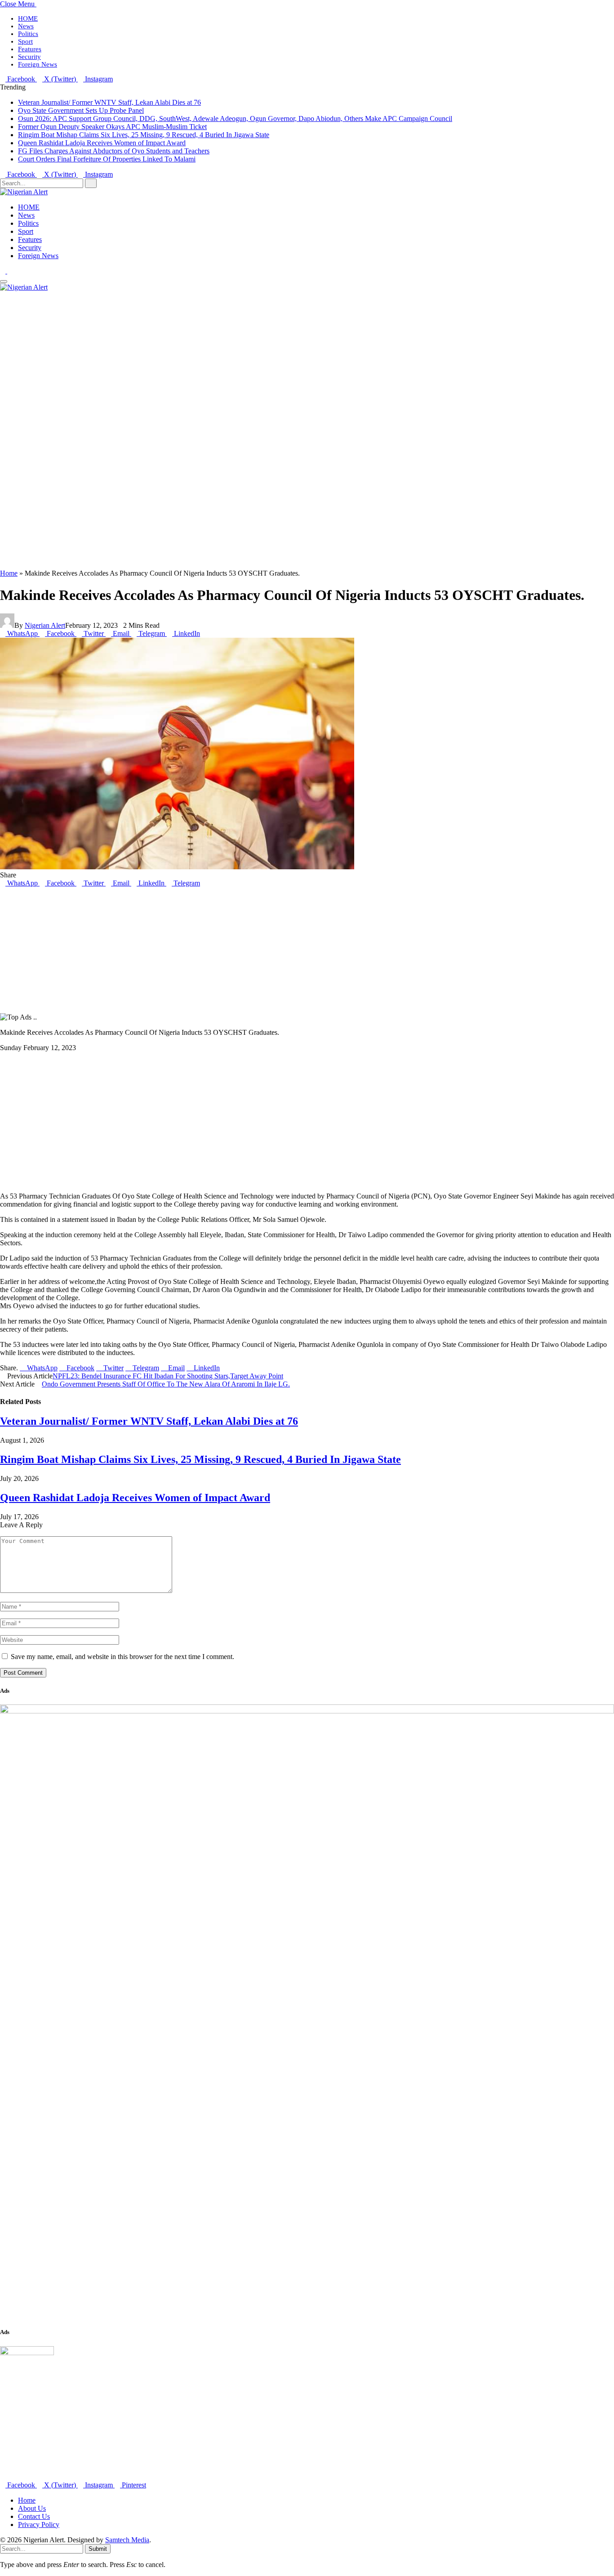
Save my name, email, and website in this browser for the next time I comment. (122, 1657)
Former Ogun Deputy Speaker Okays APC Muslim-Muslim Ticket (112, 127)
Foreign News (38, 64)
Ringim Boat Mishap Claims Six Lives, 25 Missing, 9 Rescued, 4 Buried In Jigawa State (144, 135)
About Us (32, 2508)
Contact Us (34, 2516)
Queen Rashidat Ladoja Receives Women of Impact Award (102, 143)
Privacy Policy (39, 2525)
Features (30, 49)
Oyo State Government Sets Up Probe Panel (81, 110)
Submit (98, 2549)
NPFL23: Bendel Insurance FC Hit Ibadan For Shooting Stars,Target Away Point (168, 1376)
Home (9, 573)
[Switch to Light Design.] (10, 271)
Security (29, 57)
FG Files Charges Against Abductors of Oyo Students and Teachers (114, 151)
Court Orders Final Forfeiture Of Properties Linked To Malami (107, 159)
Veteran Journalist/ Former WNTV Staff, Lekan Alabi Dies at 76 (109, 102)
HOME (28, 18)
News (26, 26)
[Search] (3, 295)
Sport (25, 41)
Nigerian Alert (45, 625)
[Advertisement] (270, 434)
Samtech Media (127, 2540)
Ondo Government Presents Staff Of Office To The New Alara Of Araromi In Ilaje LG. (166, 1384)
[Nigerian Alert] (24, 192)
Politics (28, 34)
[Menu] (4, 282)
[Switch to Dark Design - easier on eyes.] (4, 271)
